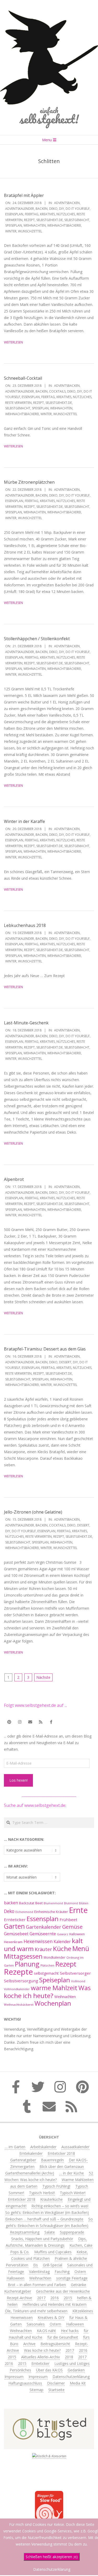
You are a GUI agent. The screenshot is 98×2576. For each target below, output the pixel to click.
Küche (62, 1949)
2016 (55, 2298)
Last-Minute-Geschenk (26, 1023)
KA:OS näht (46, 2331)
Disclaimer (56, 2383)
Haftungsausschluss (25, 2383)
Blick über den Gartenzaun (62, 2166)
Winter (11, 231)
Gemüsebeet (16, 1934)
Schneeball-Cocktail (23, 378)
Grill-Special (53, 2265)
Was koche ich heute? (47, 1992)
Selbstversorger (75, 1973)
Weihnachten (35, 225)
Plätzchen (47, 1965)
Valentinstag (39, 2272)
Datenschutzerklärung (71, 2377)
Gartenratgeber (23, 2160)
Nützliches (66, 214)
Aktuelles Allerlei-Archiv (41, 2357)
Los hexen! (19, 1780)
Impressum (14, 2377)
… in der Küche (71, 2173)
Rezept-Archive (19, 2298)
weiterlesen (13, 342)
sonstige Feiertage (72, 2278)
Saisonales (36, 2324)
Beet (39, 1903)
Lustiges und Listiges (72, 2363)
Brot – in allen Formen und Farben (37, 2285)
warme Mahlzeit (54, 1988)
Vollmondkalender (17, 1989)
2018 (69, 2357)
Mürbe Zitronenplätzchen (29, 482)
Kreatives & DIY (51, 2317)
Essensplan (14, 214)
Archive (29, 2344)
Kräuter (43, 1949)
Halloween (77, 1934)
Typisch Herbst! (42, 2193)
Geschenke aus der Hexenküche (63, 2291)
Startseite (56, 2390)
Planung (27, 1964)
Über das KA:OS (49, 2370)
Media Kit (78, 2383)
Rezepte (18, 1972)
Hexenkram (13, 1942)
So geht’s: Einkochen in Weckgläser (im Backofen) (47, 2212)
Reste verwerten (18, 403)
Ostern (80, 2272)
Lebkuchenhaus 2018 (25, 925)
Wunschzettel (30, 231)
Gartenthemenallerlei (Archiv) (30, 2173)
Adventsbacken (67, 203)
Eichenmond (24, 1912)
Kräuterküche (51, 2199)
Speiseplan (14, 225)
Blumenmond (53, 1903)
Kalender (62, 1942)
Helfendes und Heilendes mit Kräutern (54, 2304)
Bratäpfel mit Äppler (24, 195)
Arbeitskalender (43, 2147)
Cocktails (57, 391)
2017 (41, 2298)
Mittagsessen (23, 1956)
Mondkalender (54, 1957)
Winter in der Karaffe (24, 821)
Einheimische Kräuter (51, 1912)
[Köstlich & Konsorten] (49, 2456)
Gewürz (63, 1934)
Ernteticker (15, 1920)
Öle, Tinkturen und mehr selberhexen (36, 2311)
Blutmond (71, 1903)
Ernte (78, 1910)
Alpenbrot (14, 1179)
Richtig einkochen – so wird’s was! (60, 2206)
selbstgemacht (77, 220)
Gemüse (72, 1927)
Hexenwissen (38, 1941)
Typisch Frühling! (56, 2186)
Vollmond (78, 1981)
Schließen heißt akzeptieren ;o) (52, 2557)
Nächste (43, 1677)
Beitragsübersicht (55, 2344)
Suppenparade (72, 2232)
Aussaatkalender (75, 2147)
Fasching (62, 2272)
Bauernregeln (52, 2160)
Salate (50, 2232)
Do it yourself (78, 209)
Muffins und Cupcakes (53, 2252)
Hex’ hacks (70, 2331)
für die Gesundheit (63, 2337)
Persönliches (20, 2370)
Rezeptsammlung (25, 2232)
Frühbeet (68, 1920)
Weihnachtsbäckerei (64, 225)
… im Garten (15, 2147)
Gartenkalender (44, 1927)
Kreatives (47, 214)
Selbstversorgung (21, 1981)
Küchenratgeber (18, 2291)
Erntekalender (31, 2153)
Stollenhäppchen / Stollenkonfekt (37, 639)
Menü (81, 1949)
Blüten (84, 1903)
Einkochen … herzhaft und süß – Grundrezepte (44, 2219)
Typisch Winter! (73, 2193)
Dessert (65, 1362)
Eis (36, 2265)
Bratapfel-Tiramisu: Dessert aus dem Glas (45, 1349)
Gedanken (76, 2370)
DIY (62, 209)
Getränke (79, 2285)
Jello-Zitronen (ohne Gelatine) (33, 1512)
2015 (68, 2298)
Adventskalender (20, 209)
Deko (53, 209)
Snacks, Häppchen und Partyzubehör (42, 2239)
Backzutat (27, 1903)
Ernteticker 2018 (61, 2153)
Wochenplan (53, 2003)
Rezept (29, 220)
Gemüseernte (43, 1934)
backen (42, 209)
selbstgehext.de (50, 220)
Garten (14, 1926)
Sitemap (36, 2390)
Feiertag (32, 214)
